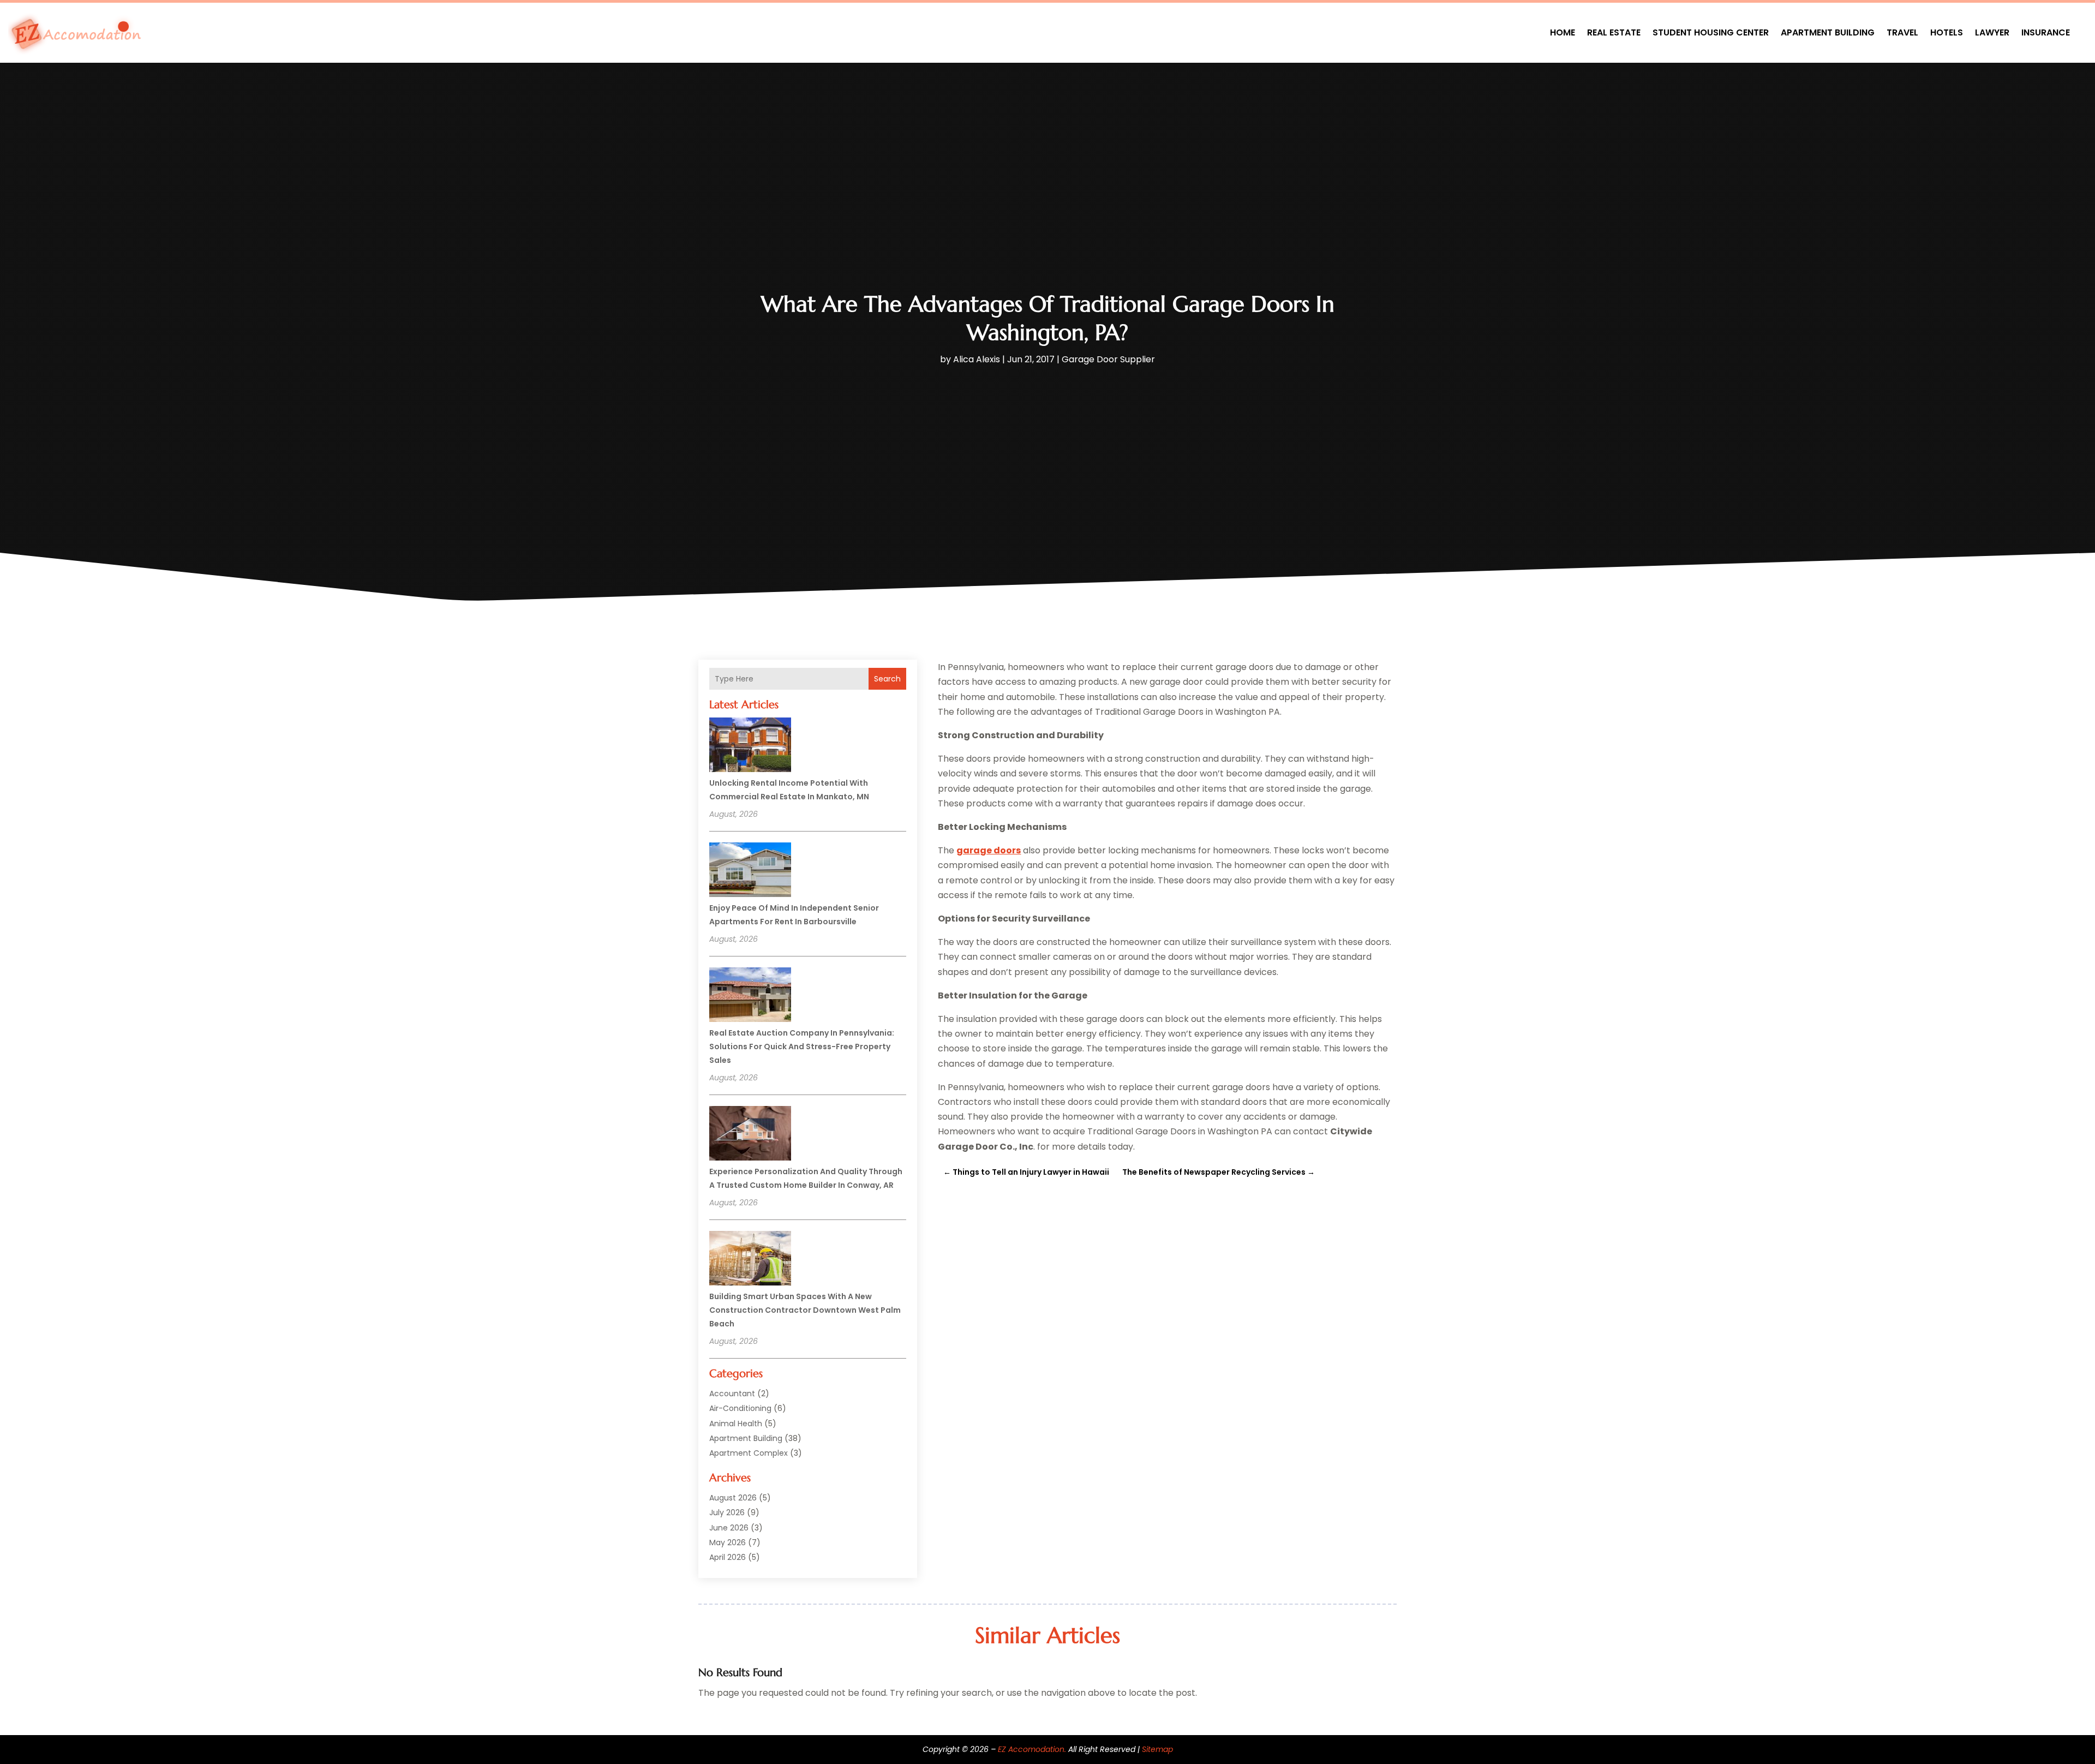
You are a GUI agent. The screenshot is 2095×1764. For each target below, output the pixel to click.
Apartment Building (1828, 32)
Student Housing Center (1711, 32)
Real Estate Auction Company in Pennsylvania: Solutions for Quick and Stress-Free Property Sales (802, 1047)
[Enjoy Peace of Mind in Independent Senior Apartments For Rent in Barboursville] (750, 871)
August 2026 (733, 1498)
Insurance (2046, 32)
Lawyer (1992, 32)
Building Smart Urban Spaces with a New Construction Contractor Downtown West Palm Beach (805, 1310)
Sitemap (1157, 1749)
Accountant (732, 1394)
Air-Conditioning (740, 1408)
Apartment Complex (749, 1453)
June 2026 (729, 1528)
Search (887, 679)
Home (1563, 32)
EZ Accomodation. (1032, 1749)
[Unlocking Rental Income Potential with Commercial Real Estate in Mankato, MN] (750, 746)
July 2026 (727, 1512)
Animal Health (736, 1424)
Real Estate (1614, 32)
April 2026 (728, 1557)
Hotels (1947, 32)
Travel (1902, 32)
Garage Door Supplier (1108, 359)
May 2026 (728, 1542)
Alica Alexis (977, 359)
